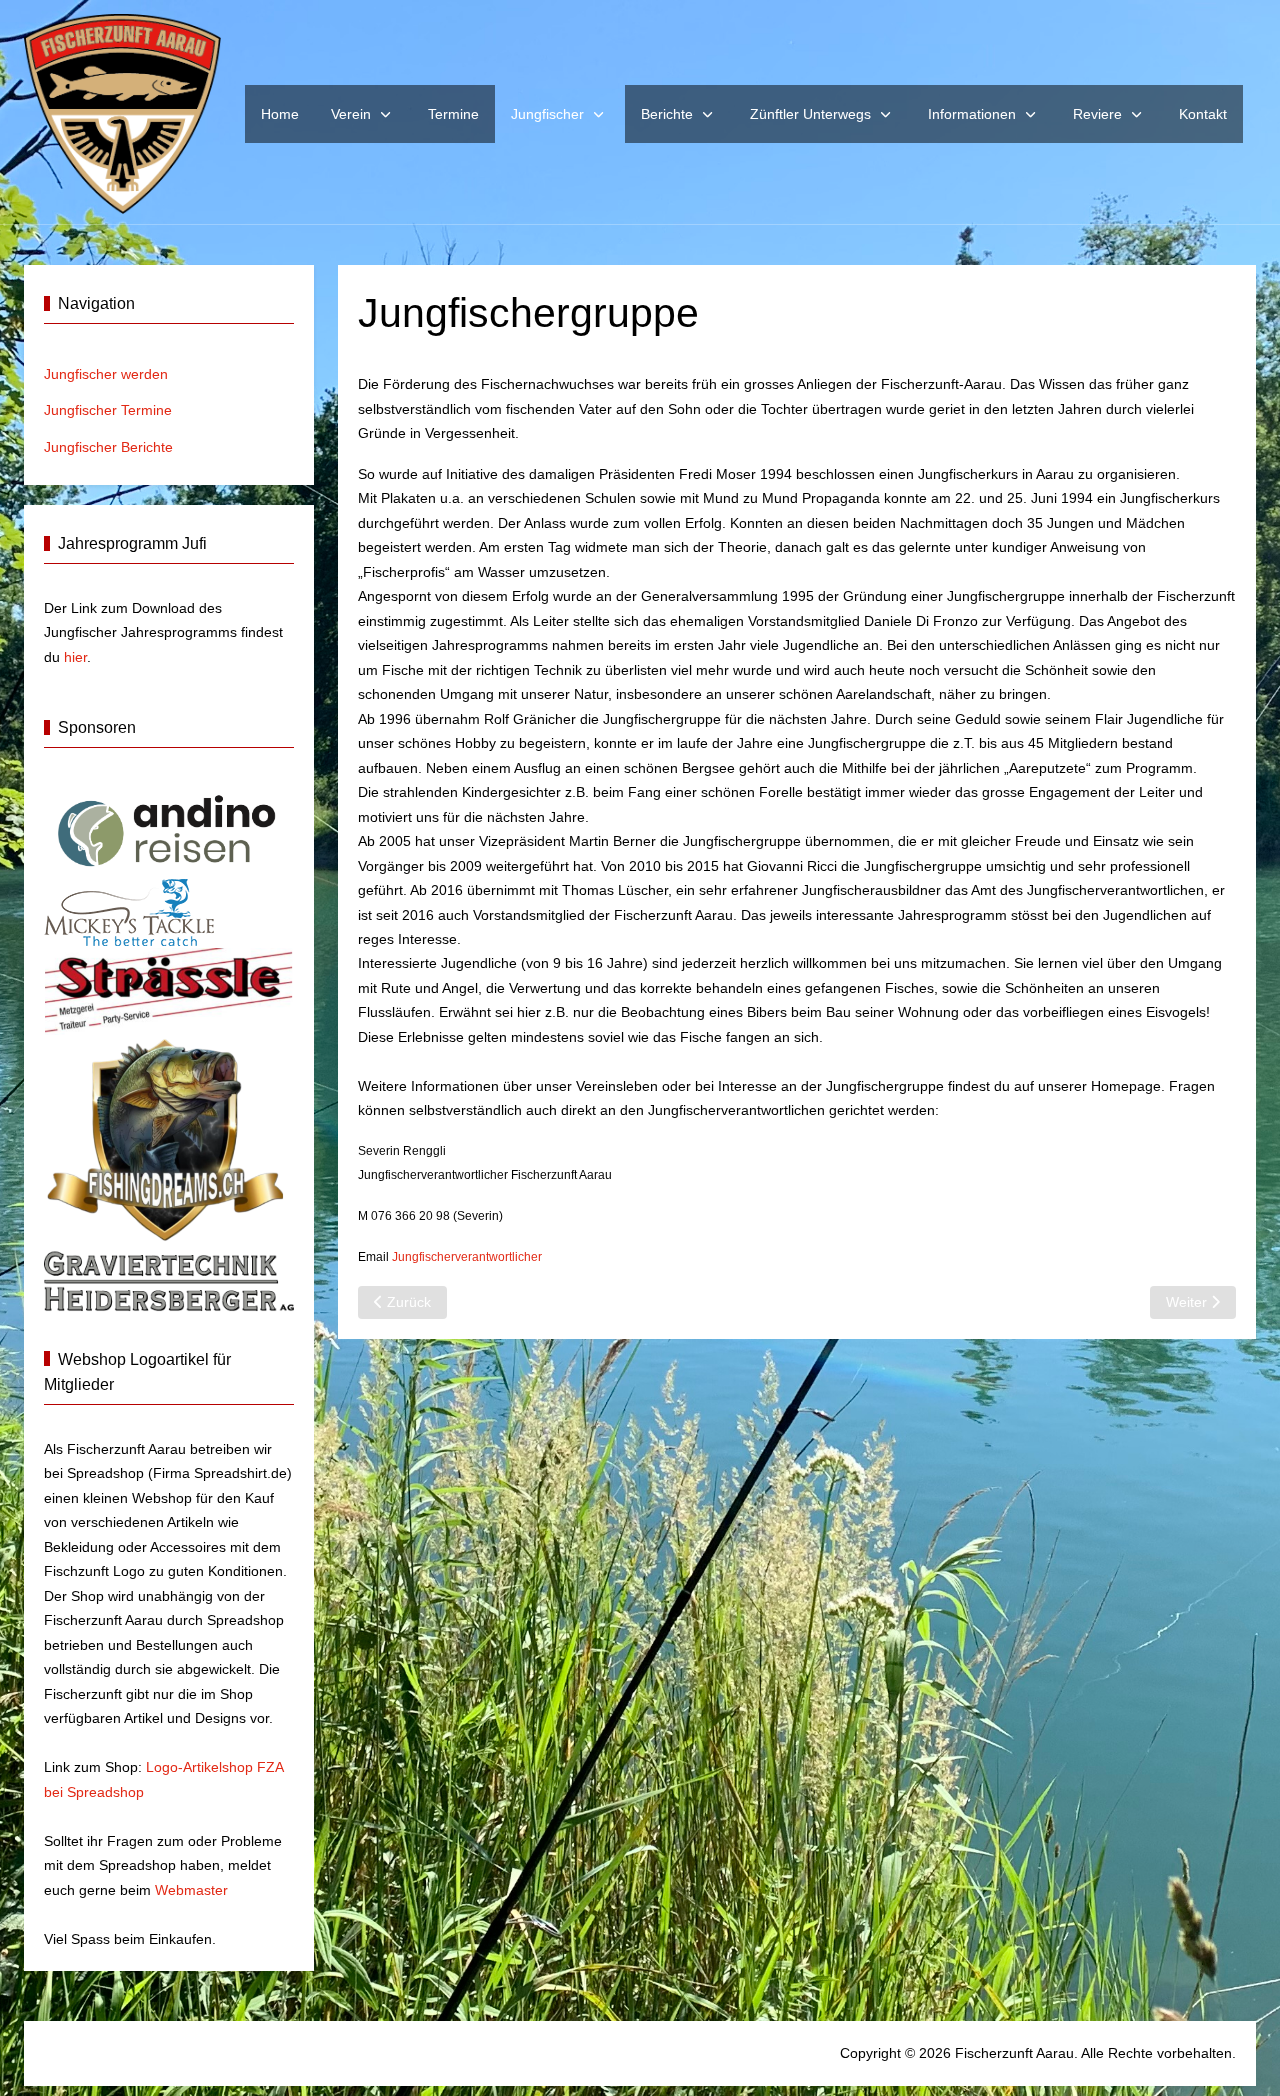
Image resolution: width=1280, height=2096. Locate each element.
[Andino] (169, 828)
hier (75, 657)
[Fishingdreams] (169, 1138)
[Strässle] (169, 989)
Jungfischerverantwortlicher (467, 1257)
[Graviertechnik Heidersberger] (169, 1279)
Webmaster (191, 1890)
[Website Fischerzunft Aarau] (122, 114)
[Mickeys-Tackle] (129, 912)
